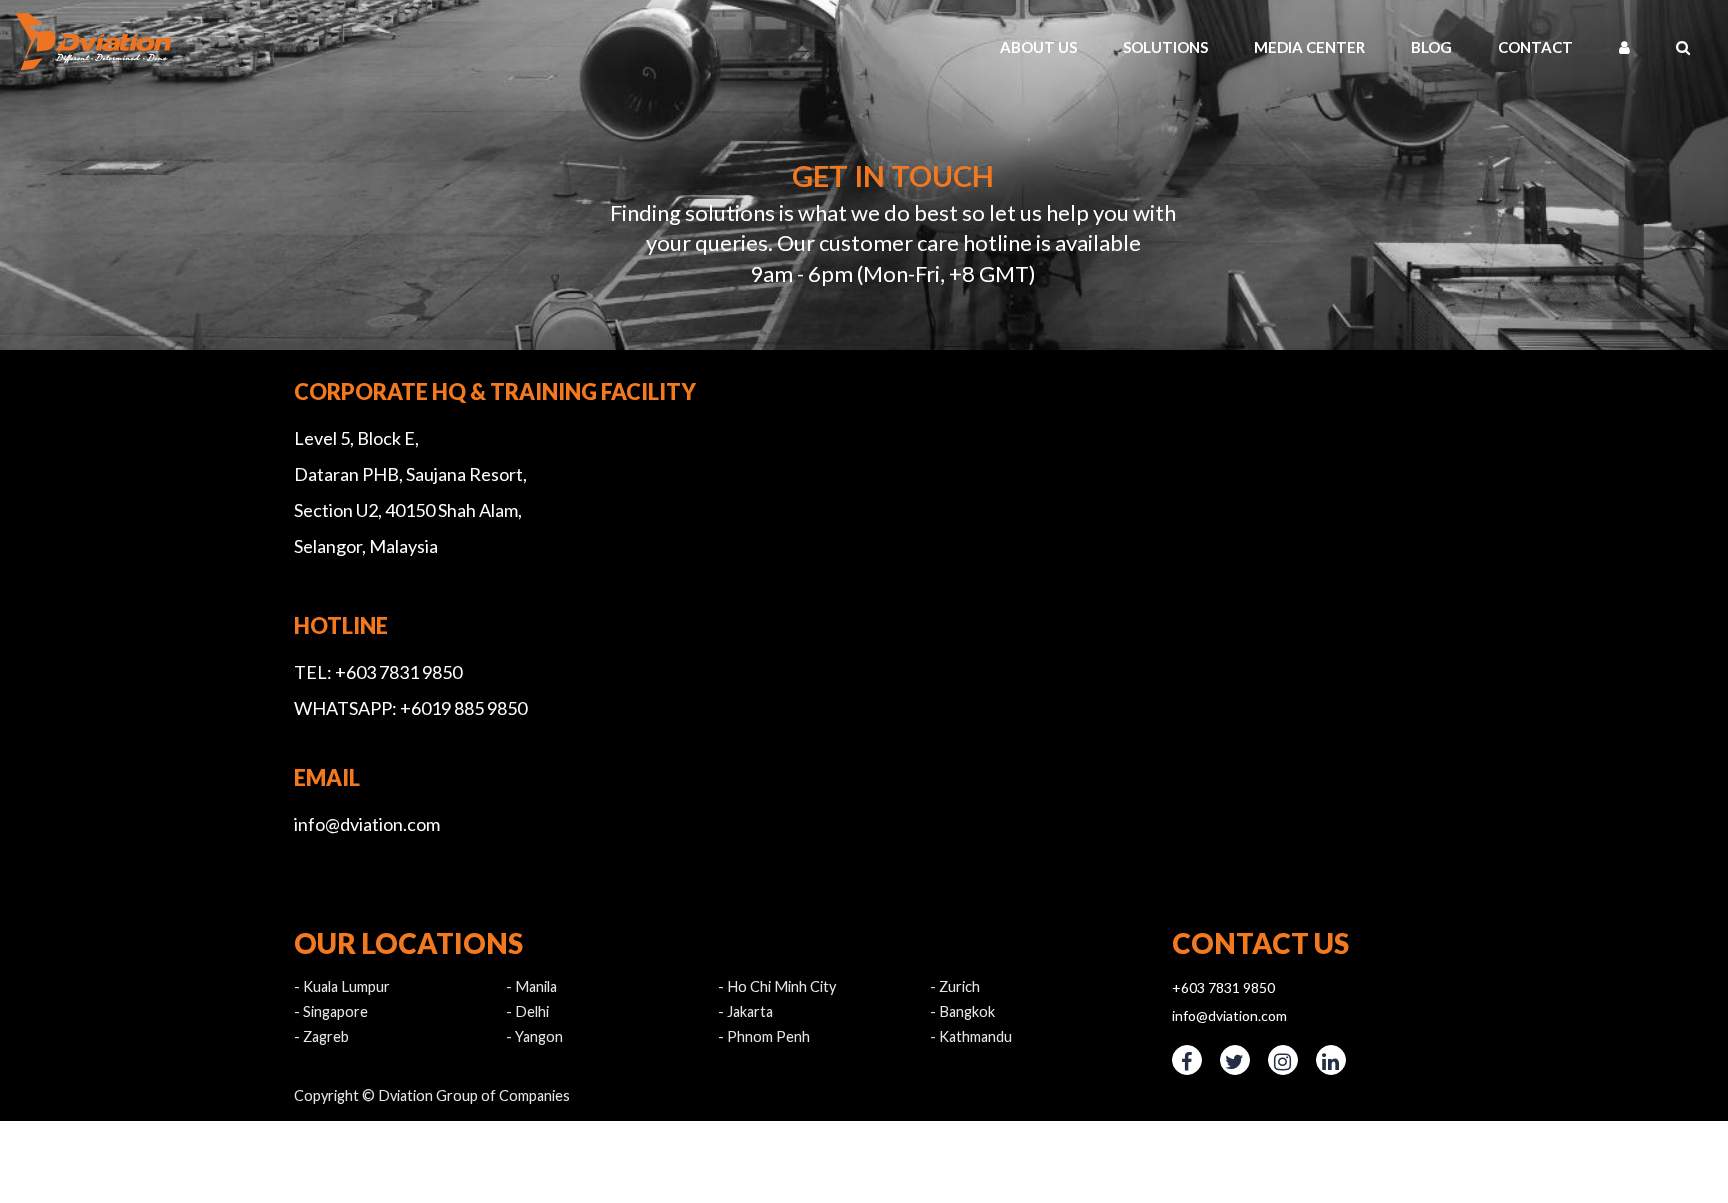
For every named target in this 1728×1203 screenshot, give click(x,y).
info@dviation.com (367, 824)
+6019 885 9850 (463, 708)
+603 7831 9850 (398, 672)
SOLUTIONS (1312, 46)
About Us (1210, 46)
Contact (1607, 46)
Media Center (1433, 46)
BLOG (1529, 46)
